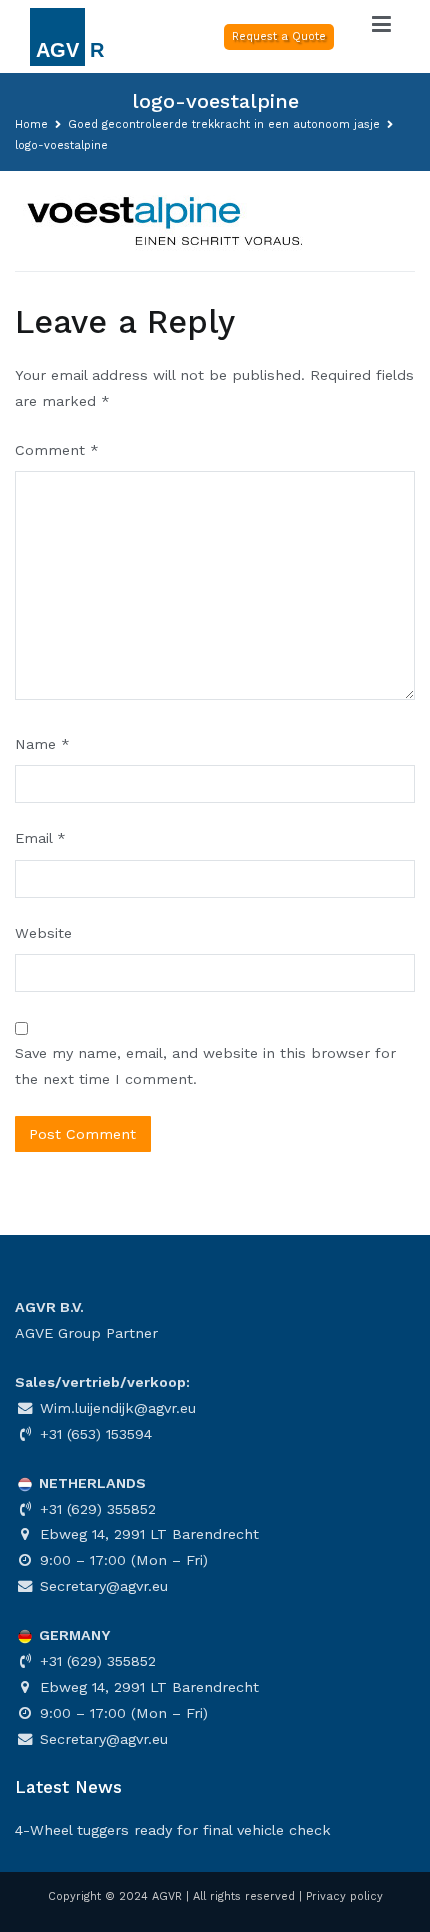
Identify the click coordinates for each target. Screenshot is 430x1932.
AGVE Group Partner (86, 1333)
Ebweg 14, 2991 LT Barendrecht (147, 1534)
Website (43, 933)
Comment (57, 450)
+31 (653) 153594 (93, 1434)
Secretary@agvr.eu (101, 1586)
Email (40, 838)
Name (42, 744)
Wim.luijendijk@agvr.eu (115, 1408)
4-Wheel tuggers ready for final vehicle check (173, 1830)
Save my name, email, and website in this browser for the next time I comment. (205, 1066)
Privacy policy (344, 1896)
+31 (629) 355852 (95, 1509)
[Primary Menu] (382, 25)
